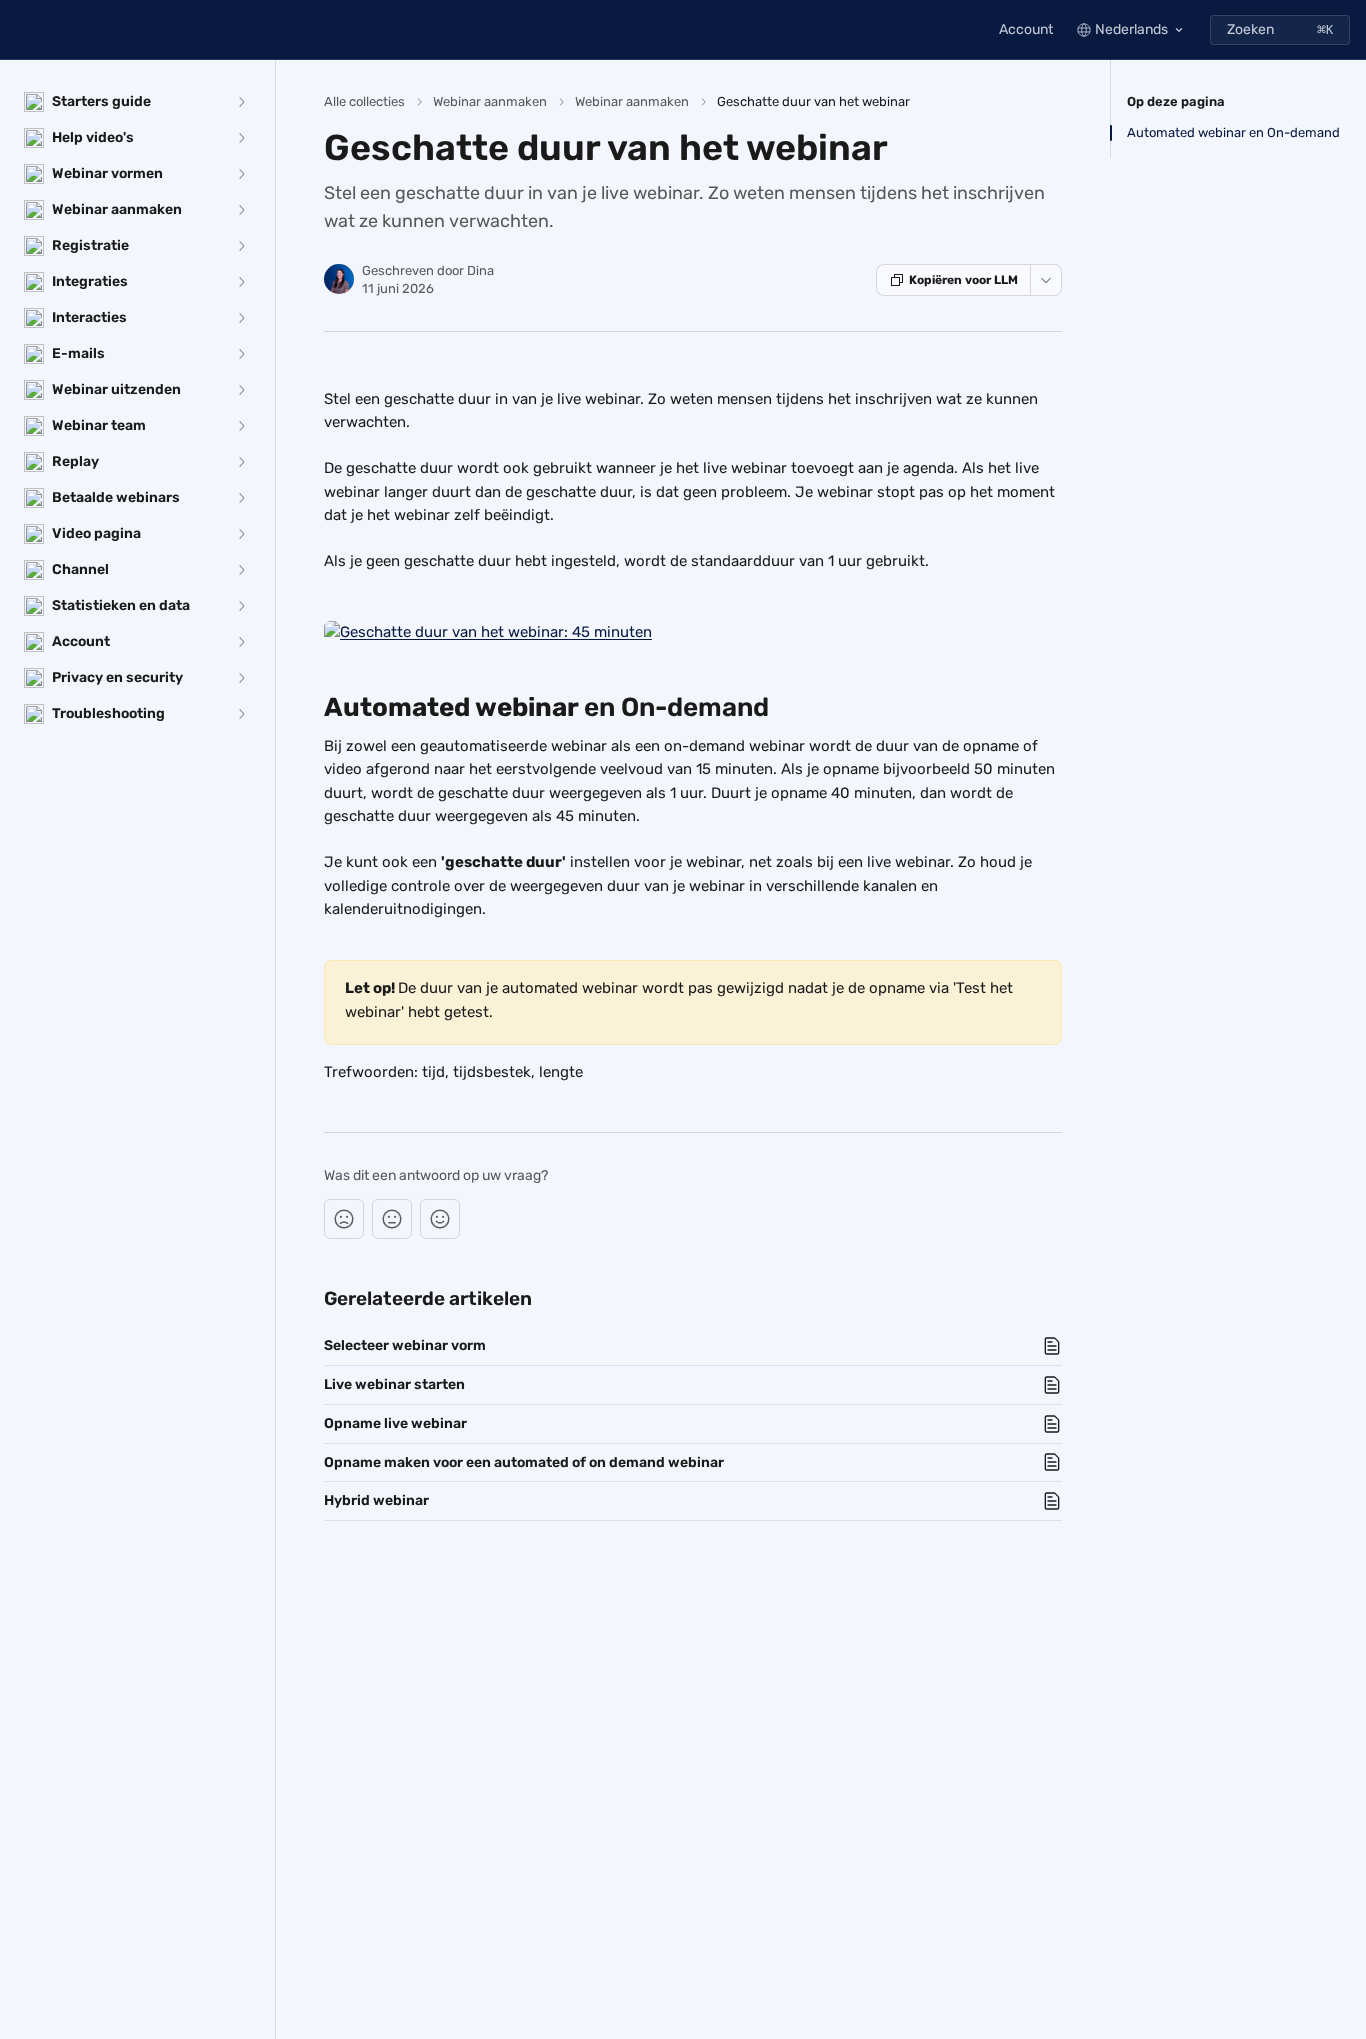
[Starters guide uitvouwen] (241, 102)
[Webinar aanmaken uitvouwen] (241, 210)
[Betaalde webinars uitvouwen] (241, 498)
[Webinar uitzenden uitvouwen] (241, 390)
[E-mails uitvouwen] (241, 354)
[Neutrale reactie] (392, 1219)
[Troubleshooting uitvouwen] (241, 714)
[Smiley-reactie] (440, 1219)
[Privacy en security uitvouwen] (241, 678)
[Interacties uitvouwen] (241, 318)
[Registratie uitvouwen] (241, 246)
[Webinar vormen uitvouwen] (241, 174)
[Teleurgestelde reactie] (344, 1219)
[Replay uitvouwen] (241, 462)
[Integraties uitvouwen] (241, 282)
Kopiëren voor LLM (963, 280)
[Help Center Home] (20, 30)
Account (1026, 29)
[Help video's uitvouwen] (241, 138)
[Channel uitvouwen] (241, 570)
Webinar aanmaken (490, 101)
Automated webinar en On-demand (1233, 132)
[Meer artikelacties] (1046, 280)
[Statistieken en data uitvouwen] (241, 606)
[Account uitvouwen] (241, 642)
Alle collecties (364, 101)
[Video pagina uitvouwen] (241, 534)
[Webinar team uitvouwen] (241, 426)
